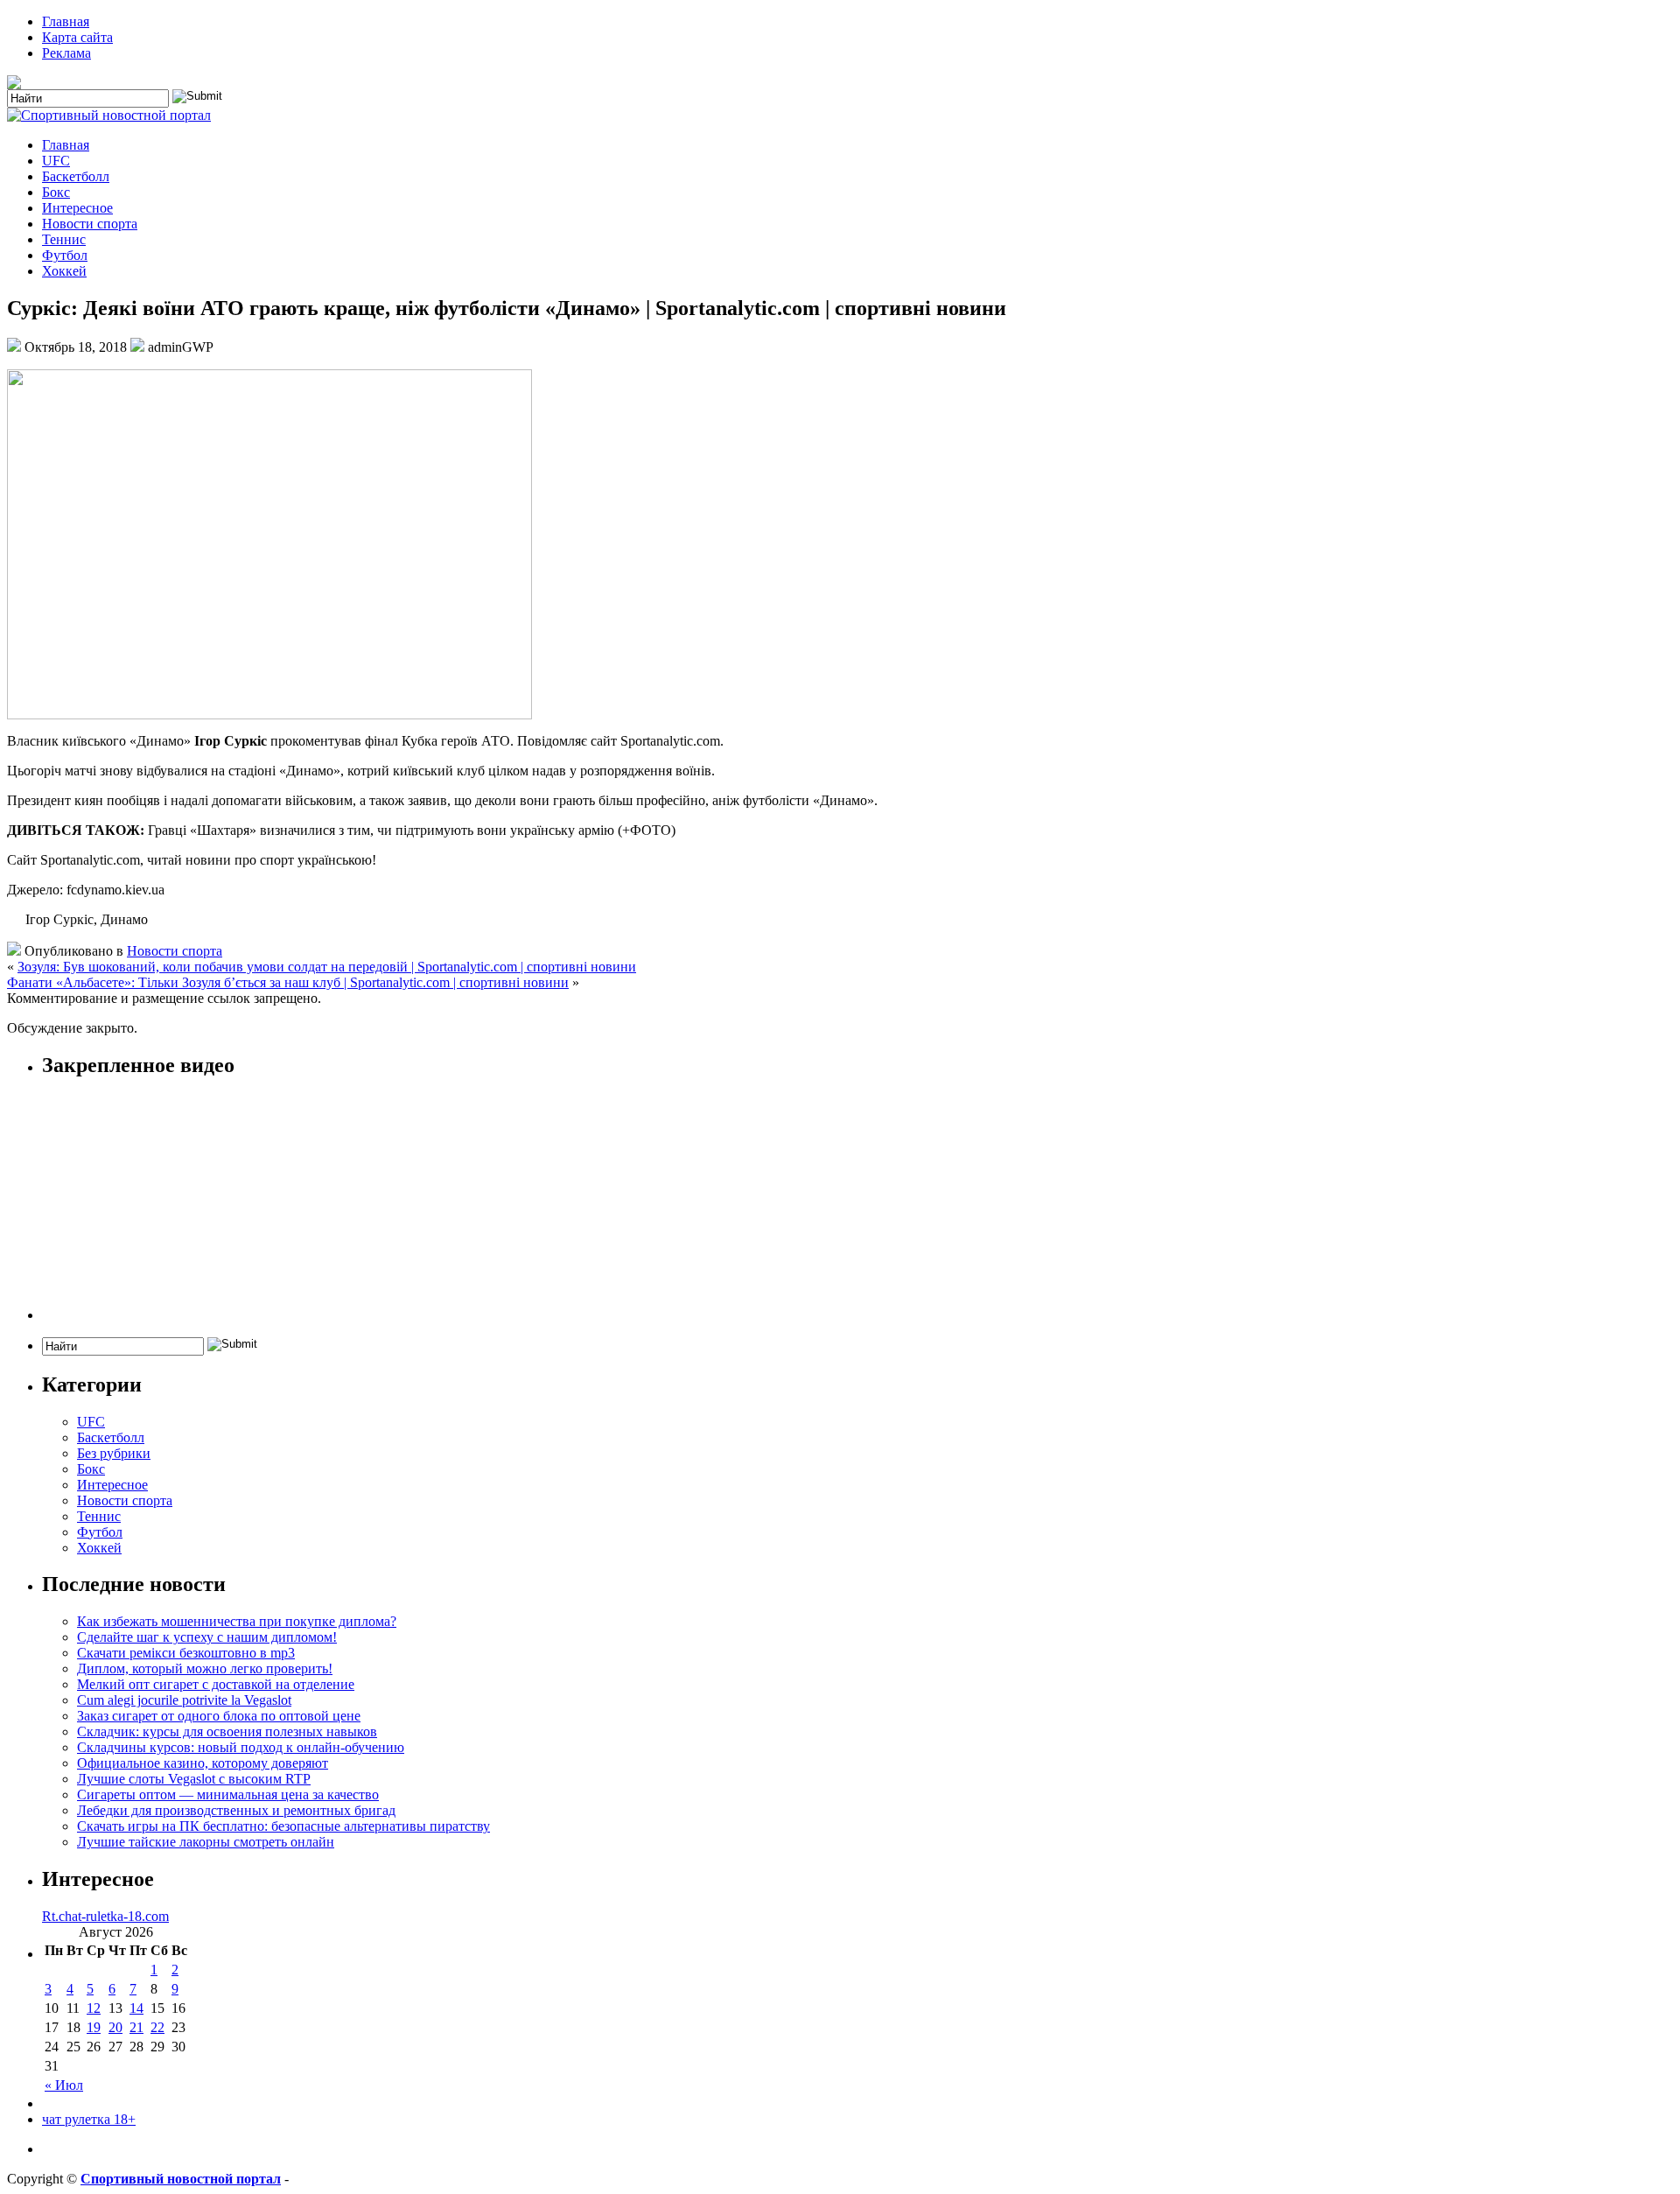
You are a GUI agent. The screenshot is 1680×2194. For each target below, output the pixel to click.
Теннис (64, 239)
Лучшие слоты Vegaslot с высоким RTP (194, 1779)
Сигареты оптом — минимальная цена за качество (228, 1794)
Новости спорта (90, 224)
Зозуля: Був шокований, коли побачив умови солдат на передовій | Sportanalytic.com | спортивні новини (327, 967)
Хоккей (64, 271)
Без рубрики (114, 1453)
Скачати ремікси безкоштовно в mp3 (186, 1653)
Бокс (56, 192)
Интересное (77, 208)
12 (94, 2008)
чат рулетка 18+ (89, 2119)
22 (157, 2027)
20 (115, 2027)
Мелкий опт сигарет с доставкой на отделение (216, 1684)
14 (136, 2008)
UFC (56, 161)
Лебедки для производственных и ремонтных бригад (236, 1810)
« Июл (64, 2085)
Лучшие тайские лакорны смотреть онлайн (206, 1842)
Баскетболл (76, 176)
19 (94, 2027)
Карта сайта (77, 37)
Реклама (66, 53)
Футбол (65, 255)
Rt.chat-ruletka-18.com (105, 1916)
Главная (66, 21)
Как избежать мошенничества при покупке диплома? (237, 1621)
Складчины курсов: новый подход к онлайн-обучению (241, 1747)
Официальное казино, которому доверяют (203, 1763)
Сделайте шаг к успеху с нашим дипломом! (207, 1637)
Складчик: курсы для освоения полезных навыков (227, 1731)
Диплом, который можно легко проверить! (205, 1668)
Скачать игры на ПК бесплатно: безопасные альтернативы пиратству (283, 1826)
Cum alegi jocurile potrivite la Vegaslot (184, 1700)
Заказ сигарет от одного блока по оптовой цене (219, 1716)
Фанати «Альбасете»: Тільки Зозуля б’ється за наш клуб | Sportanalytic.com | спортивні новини (288, 982)
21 (136, 2027)
